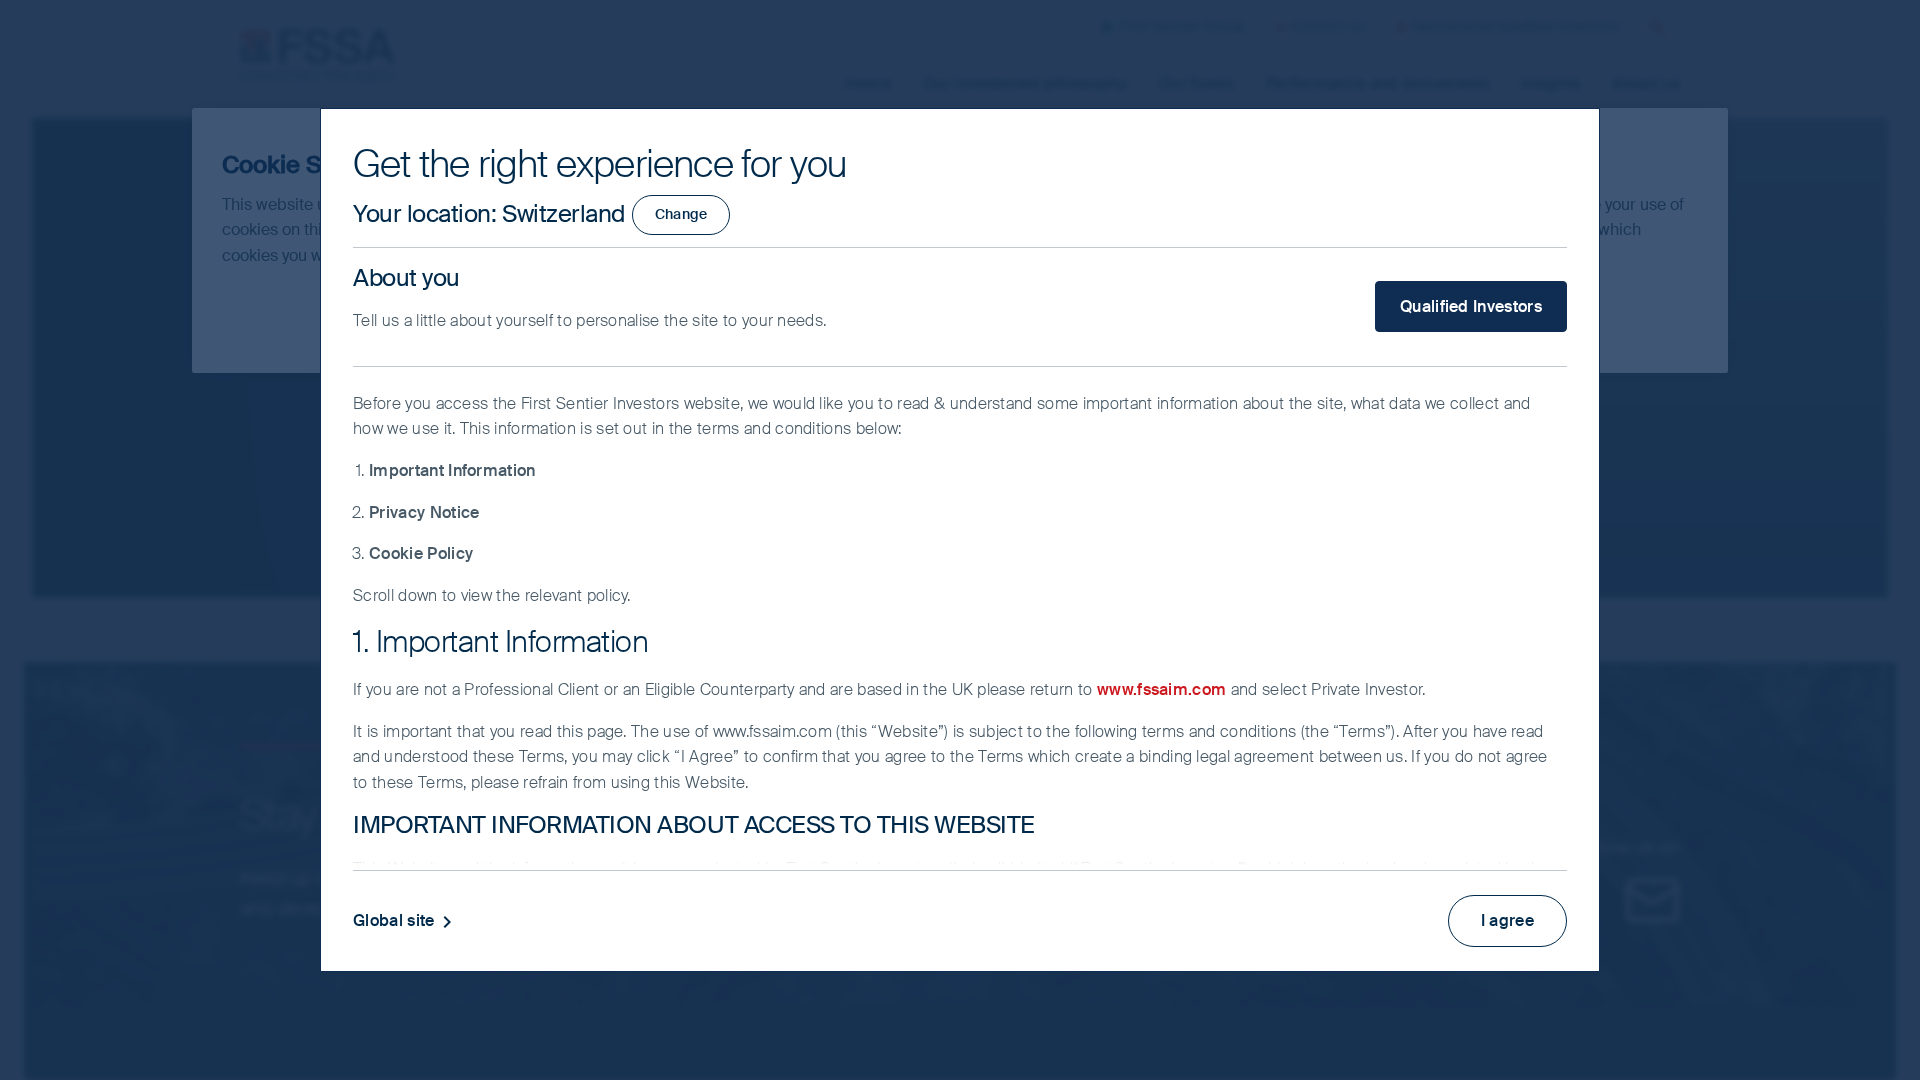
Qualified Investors (1471, 306)
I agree (1507, 920)
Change (681, 214)
